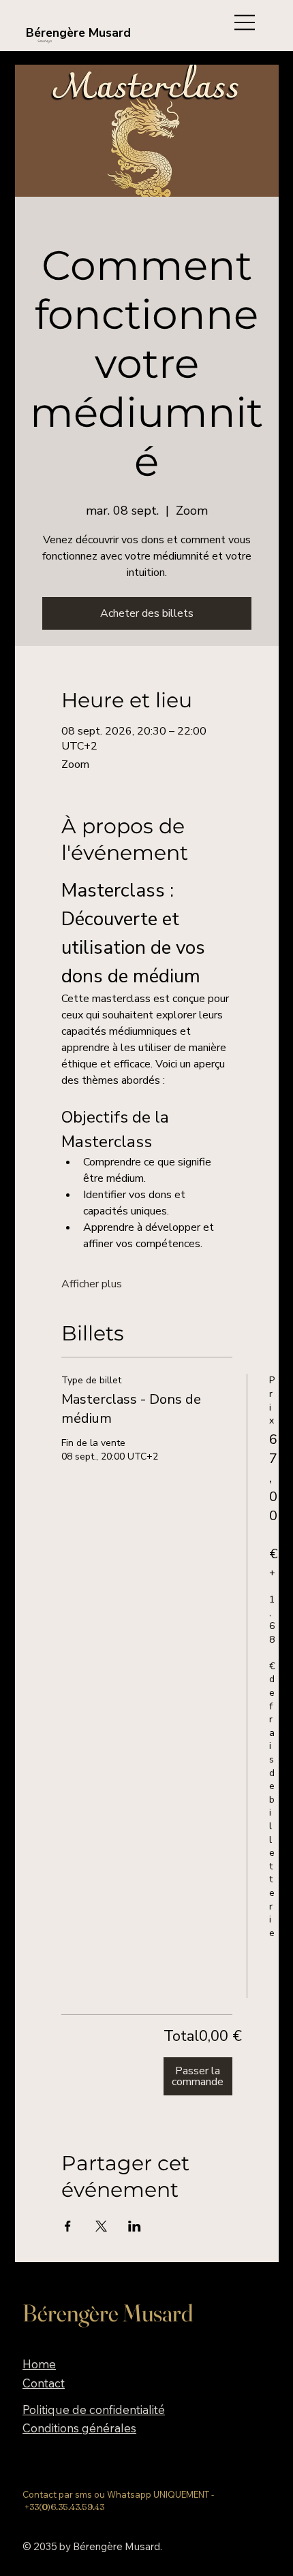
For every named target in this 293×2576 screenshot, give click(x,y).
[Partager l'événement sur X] (101, 2226)
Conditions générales (79, 2428)
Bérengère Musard (78, 33)
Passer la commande (198, 2076)
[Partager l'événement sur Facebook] (68, 2226)
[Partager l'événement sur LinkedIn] (135, 2226)
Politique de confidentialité (94, 2410)
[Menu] (243, 22)
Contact (44, 2383)
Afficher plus (92, 1284)
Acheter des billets (147, 613)
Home (39, 2364)
